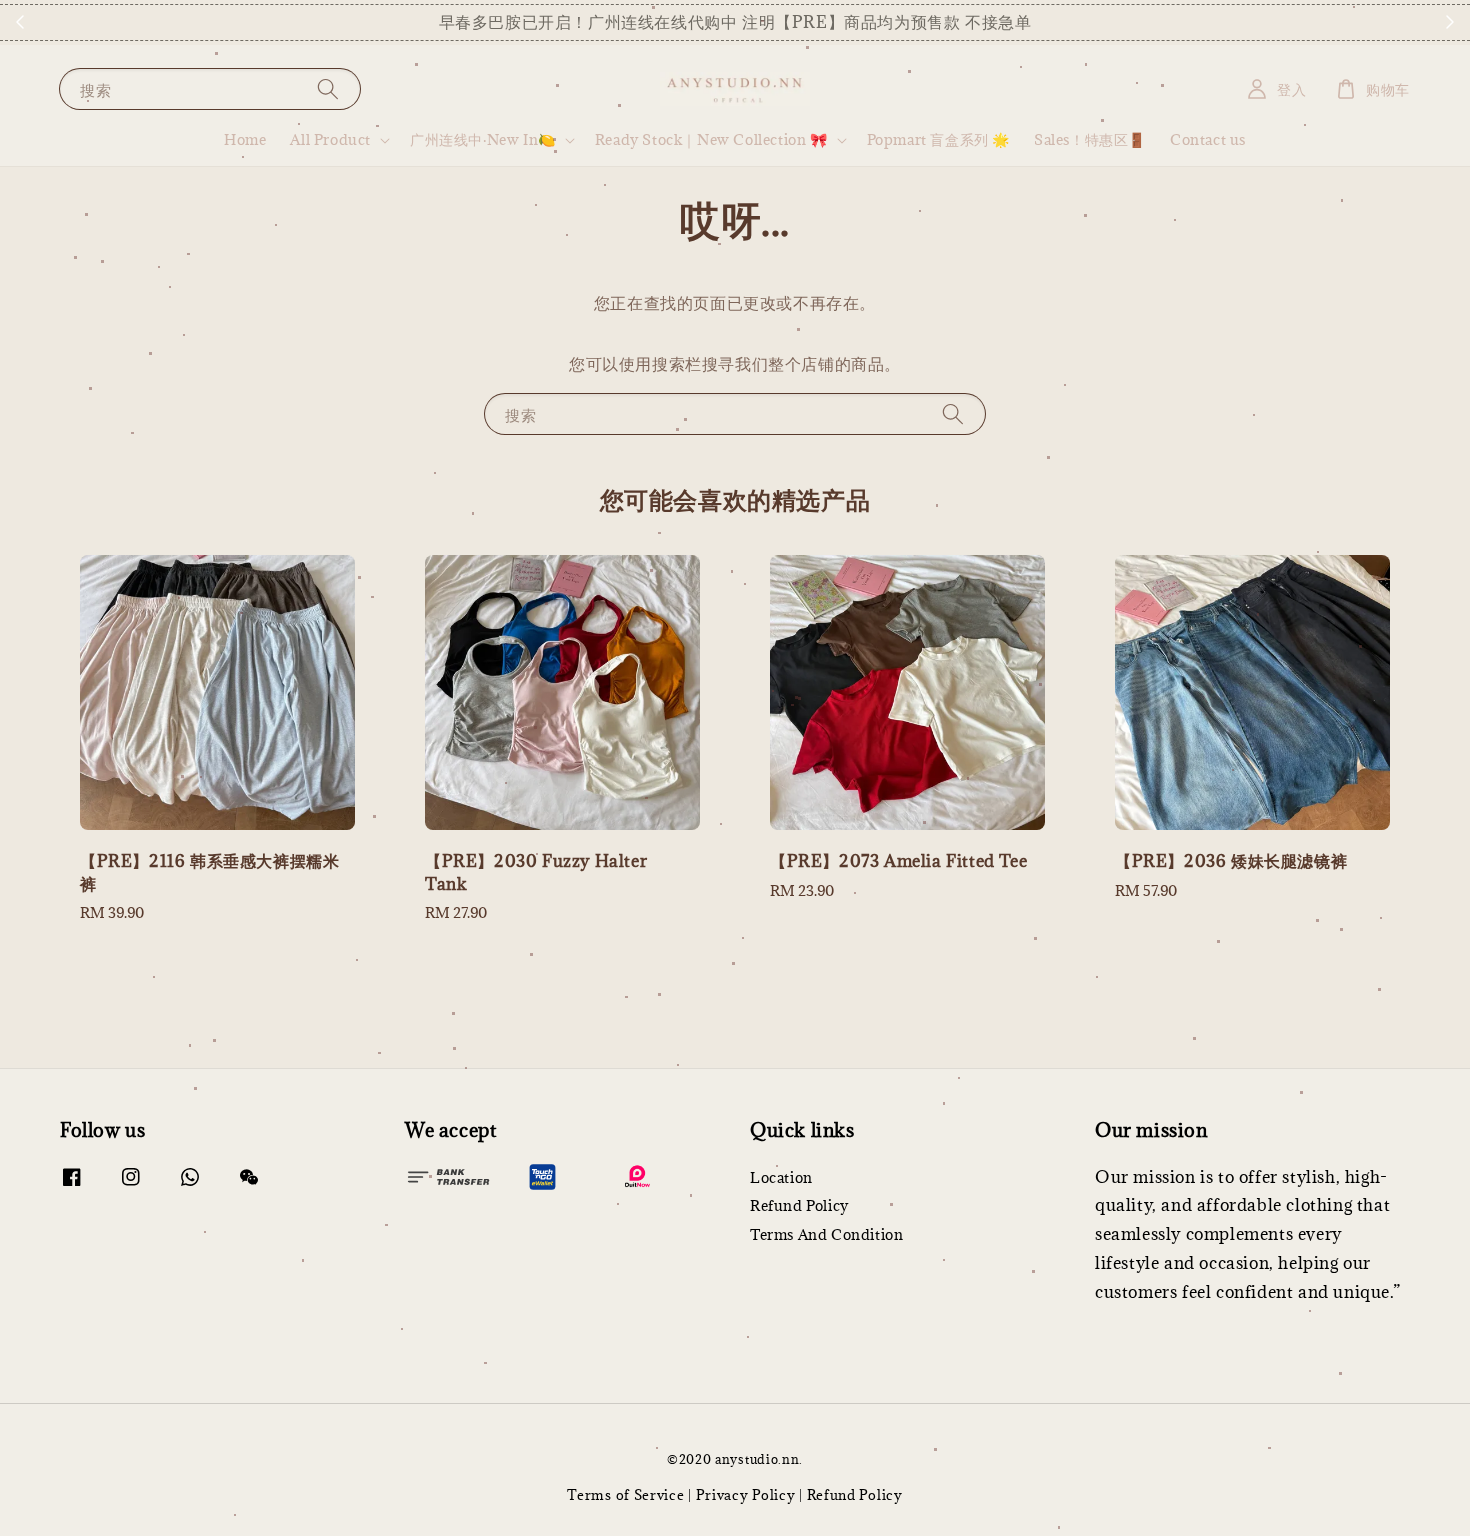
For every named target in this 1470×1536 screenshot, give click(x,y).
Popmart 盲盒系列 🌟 (938, 139)
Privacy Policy (746, 1495)
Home (245, 139)
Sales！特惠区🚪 (1090, 139)
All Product (330, 140)
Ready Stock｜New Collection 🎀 (711, 140)
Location (781, 1178)
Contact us (1208, 139)
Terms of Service (625, 1495)
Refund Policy (799, 1205)
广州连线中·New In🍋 (483, 140)
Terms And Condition (826, 1234)
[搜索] (328, 88)
